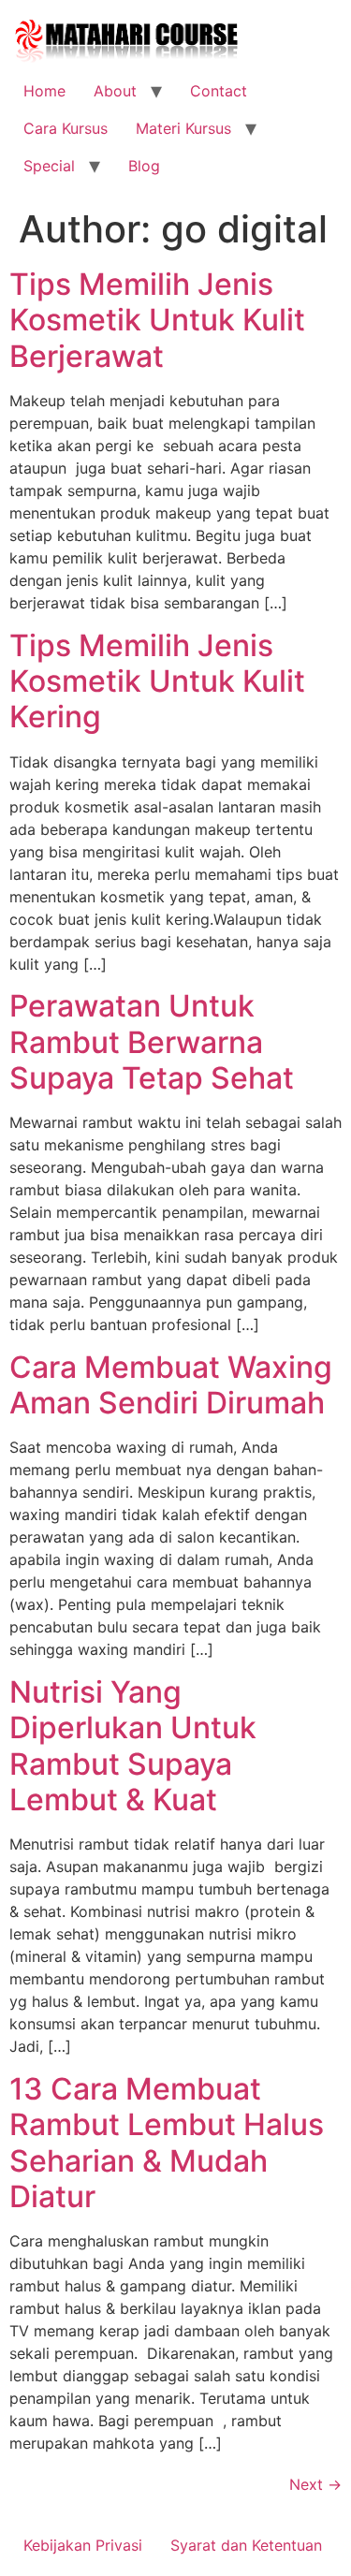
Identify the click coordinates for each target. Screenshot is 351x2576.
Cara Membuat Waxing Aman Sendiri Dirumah (171, 1385)
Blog (144, 166)
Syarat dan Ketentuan (246, 2545)
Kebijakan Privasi (83, 2545)
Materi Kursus (183, 128)
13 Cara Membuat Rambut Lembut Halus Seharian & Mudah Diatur (167, 2143)
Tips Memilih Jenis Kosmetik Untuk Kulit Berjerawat (157, 320)
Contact (219, 91)
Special (49, 166)
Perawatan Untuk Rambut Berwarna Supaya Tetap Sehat (152, 1042)
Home (44, 91)
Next (315, 2484)
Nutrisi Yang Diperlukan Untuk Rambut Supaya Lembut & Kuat (133, 1746)
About (115, 91)
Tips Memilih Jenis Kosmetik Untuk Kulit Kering (157, 681)
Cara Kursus (66, 128)
